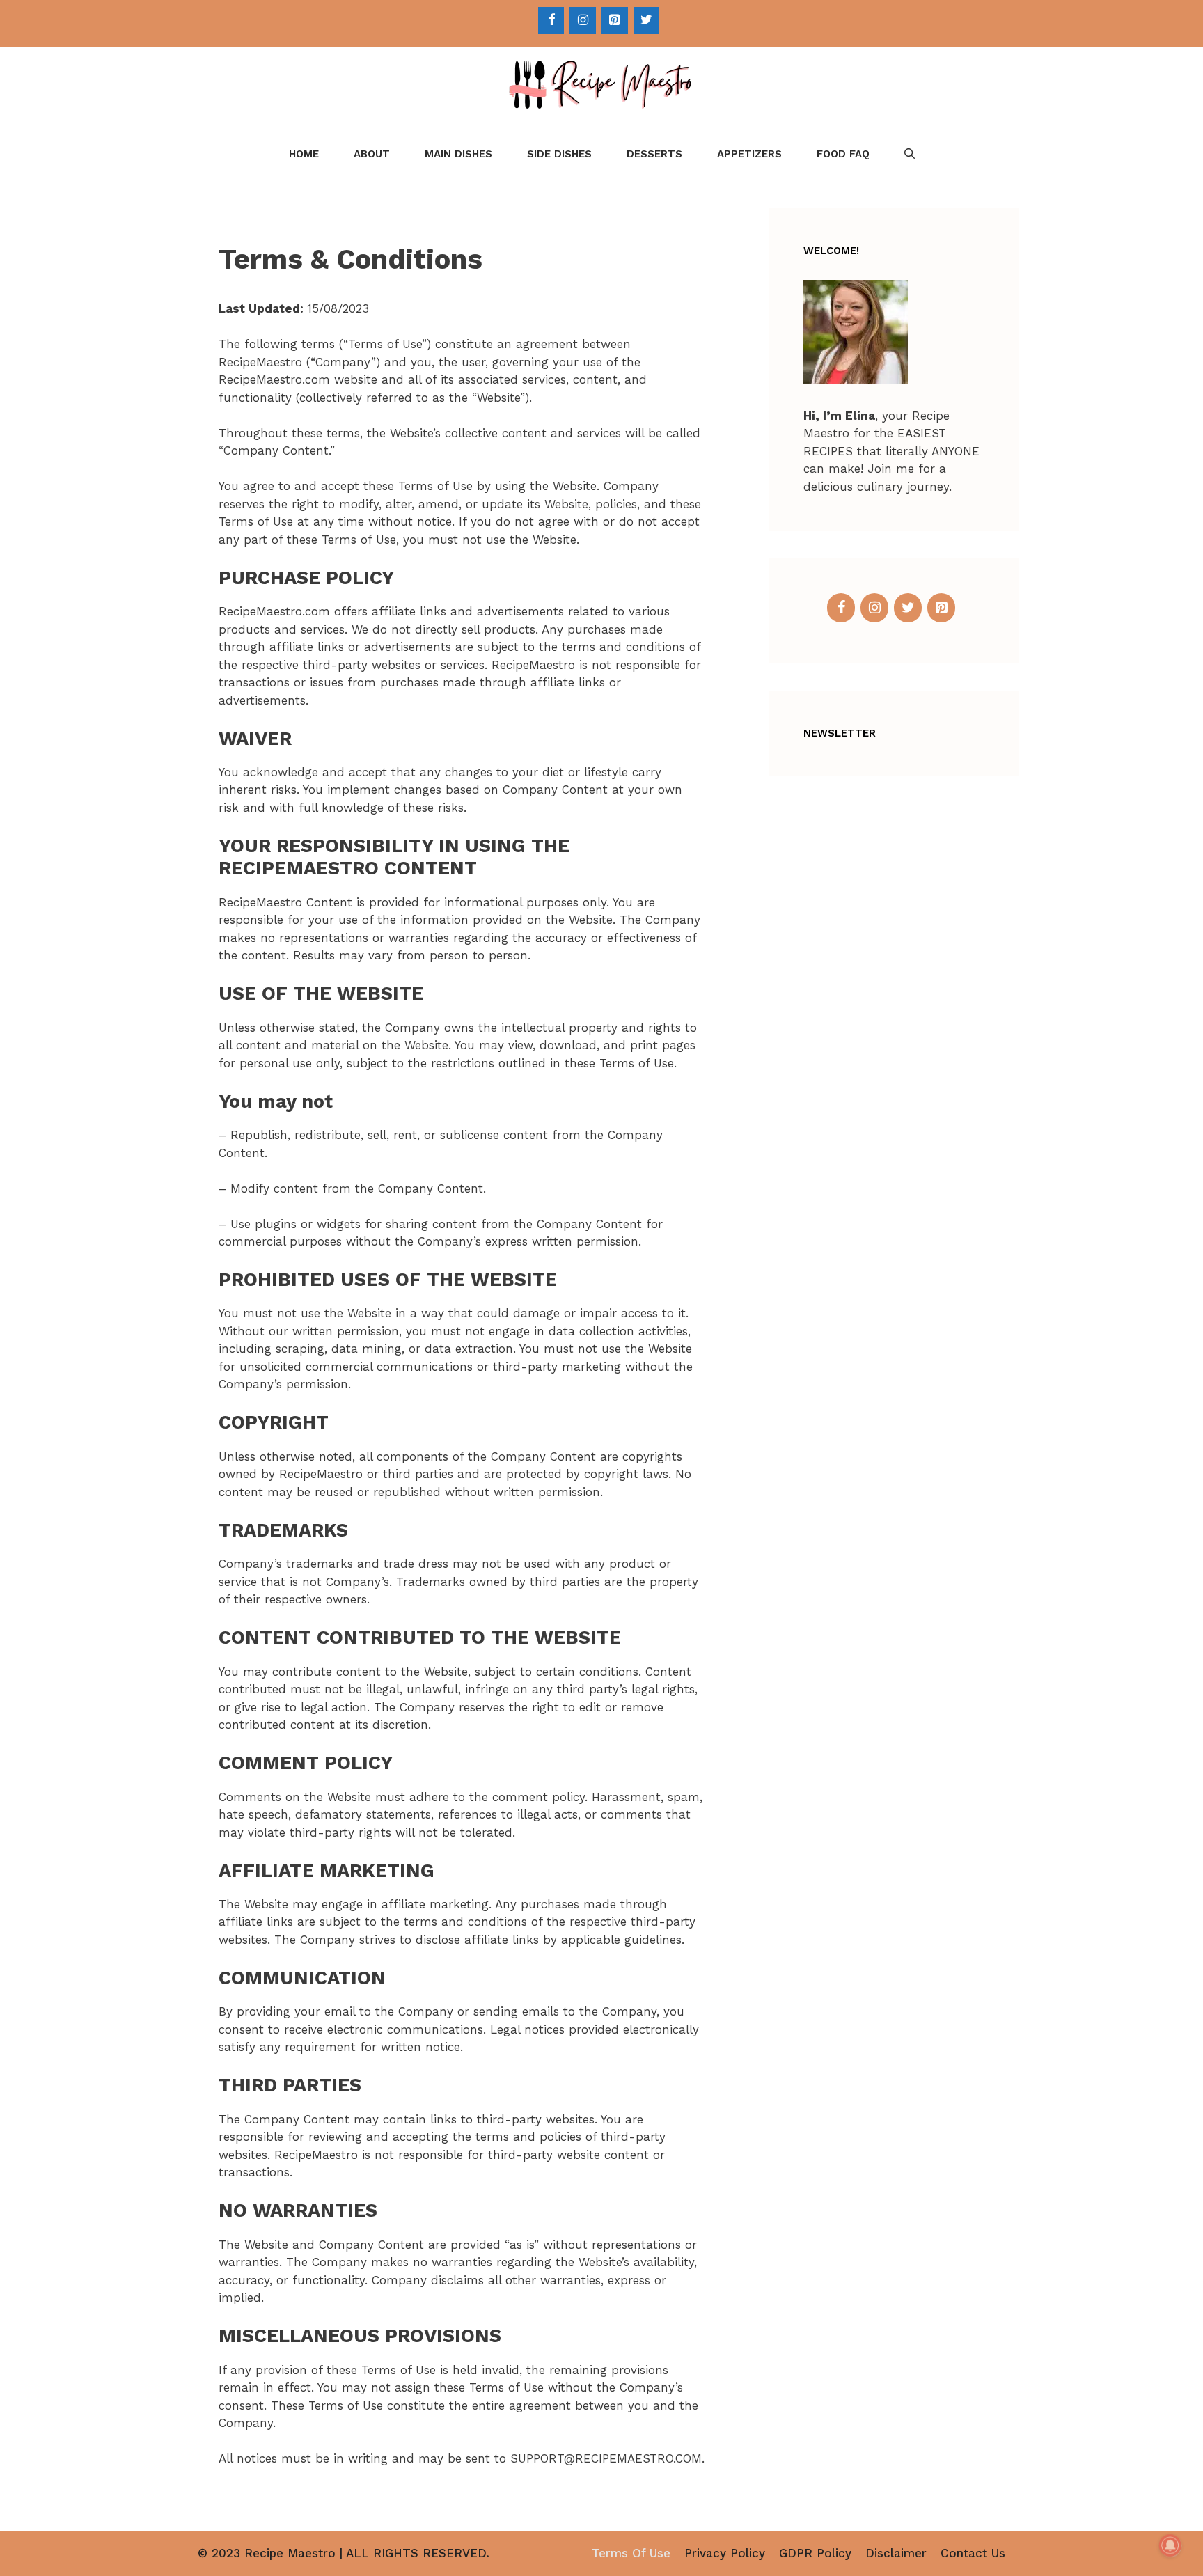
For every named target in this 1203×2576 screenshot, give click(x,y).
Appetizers (749, 154)
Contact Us (973, 2553)
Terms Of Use (631, 2553)
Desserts (654, 154)
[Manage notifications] (1170, 2545)
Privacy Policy (725, 2553)
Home (304, 154)
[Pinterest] (615, 21)
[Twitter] (647, 21)
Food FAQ (843, 154)
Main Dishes (458, 154)
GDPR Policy (815, 2553)
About (372, 154)
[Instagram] (583, 21)
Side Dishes (559, 154)
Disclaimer (896, 2553)
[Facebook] (551, 21)
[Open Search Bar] (910, 154)
